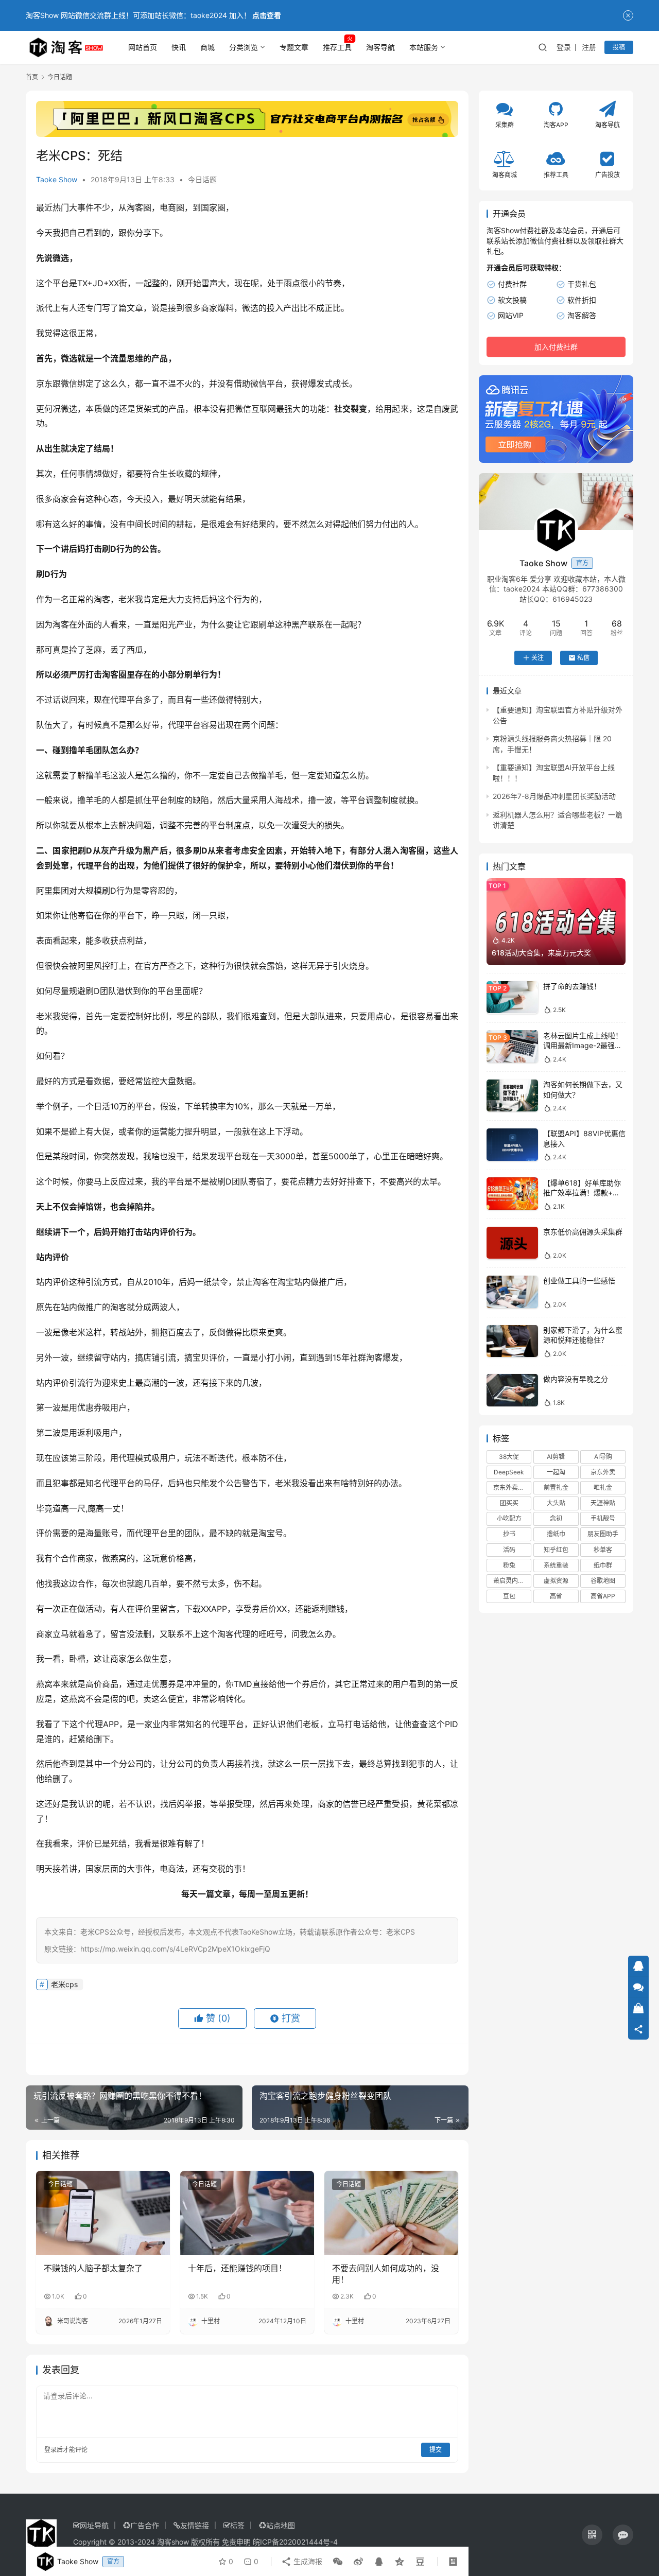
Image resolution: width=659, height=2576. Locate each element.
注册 (589, 47)
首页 (32, 77)
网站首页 (143, 47)
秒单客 (603, 1549)
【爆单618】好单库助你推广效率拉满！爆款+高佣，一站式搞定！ (582, 1192)
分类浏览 (244, 47)
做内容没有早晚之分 (576, 1379)
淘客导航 (380, 47)
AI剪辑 (556, 1456)
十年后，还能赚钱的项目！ (237, 2268)
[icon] (592, 2535)
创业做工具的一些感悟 (579, 1281)
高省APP (603, 1596)
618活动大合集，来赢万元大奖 (541, 952)
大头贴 (556, 1503)
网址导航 (94, 2525)
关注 (537, 658)
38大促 (509, 1456)
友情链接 (195, 2525)
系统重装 (556, 1565)
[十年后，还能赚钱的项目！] (247, 2213)
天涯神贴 (603, 1503)
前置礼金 (556, 1487)
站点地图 (281, 2525)
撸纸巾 (556, 1534)
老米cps (64, 1984)
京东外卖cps (511, 1487)
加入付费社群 (556, 347)
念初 (556, 1518)
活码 (509, 1549)
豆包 (509, 1596)
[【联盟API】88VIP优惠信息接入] (512, 1145)
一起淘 (556, 1472)
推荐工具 (337, 47)
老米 (127, 599)
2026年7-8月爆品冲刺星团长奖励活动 (554, 796)
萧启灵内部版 (512, 1581)
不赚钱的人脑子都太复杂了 (93, 2268)
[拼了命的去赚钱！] (512, 997)
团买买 (509, 1503)
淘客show (173, 2542)
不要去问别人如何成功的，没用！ (386, 2274)
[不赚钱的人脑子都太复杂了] (103, 2213)
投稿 (619, 47)
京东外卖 (603, 1472)
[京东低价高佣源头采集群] (512, 1243)
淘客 (135, 207)
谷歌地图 (603, 1581)
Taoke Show (57, 179)
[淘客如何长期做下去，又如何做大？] (512, 1096)
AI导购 (603, 1456)
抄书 (509, 1534)
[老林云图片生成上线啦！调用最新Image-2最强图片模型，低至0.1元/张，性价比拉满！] (512, 1046)
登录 (564, 47)
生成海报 (307, 2561)
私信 (583, 658)
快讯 (179, 47)
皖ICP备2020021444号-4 (295, 2542)
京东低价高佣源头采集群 (583, 1232)
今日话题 (202, 179)
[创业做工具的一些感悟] (512, 1292)
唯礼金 (603, 1487)
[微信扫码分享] (338, 2562)
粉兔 (509, 1565)
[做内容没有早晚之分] (512, 1390)
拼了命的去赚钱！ (572, 986)
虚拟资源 (556, 1581)
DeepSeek (509, 1472)
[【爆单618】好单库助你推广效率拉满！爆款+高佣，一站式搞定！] (512, 1194)
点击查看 (267, 15)
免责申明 (236, 2542)
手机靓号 (603, 1518)
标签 (237, 2525)
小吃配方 (509, 1518)
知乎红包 (556, 1549)
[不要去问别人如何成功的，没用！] (391, 2213)
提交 (436, 2450)
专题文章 (294, 47)
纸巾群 (603, 1565)
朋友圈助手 (603, 1534)
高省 (556, 1596)
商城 (207, 47)
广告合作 (145, 2525)
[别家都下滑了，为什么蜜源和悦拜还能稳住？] (512, 1341)
